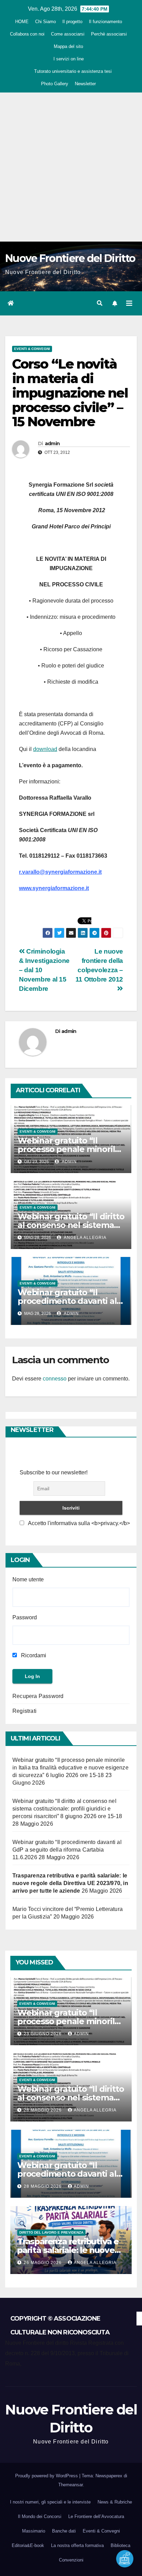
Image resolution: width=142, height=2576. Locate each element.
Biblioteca (120, 2545)
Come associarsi (68, 34)
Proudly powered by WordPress (47, 2476)
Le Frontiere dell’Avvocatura (96, 2516)
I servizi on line (69, 59)
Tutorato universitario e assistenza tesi (73, 71)
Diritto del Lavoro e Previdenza (51, 2232)
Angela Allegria (85, 1238)
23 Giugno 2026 (43, 2034)
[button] (100, 303)
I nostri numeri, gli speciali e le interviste (50, 2502)
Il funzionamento (105, 22)
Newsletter (85, 84)
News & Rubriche (115, 2502)
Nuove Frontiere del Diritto (70, 258)
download (45, 749)
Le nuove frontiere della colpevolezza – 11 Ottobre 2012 (99, 965)
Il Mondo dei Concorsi (40, 2516)
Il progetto (72, 22)
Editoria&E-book (28, 2545)
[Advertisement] (71, 167)
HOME (22, 22)
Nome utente (28, 1579)
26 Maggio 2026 (43, 2263)
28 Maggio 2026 (43, 2110)
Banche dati (64, 2531)
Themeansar (70, 2485)
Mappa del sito (68, 46)
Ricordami (33, 1655)
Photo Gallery (55, 84)
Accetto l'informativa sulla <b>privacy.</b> (78, 1523)
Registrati (24, 1711)
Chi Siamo (45, 22)
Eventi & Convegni (32, 349)
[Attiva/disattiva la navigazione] (129, 303)
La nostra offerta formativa (77, 2545)
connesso (55, 1379)
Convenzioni (71, 2560)
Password (25, 1617)
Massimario (34, 2531)
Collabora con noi (27, 34)
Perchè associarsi (109, 34)
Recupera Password (38, 1696)
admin (52, 443)
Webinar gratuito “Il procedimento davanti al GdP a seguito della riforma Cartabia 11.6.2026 (67, 1850)
